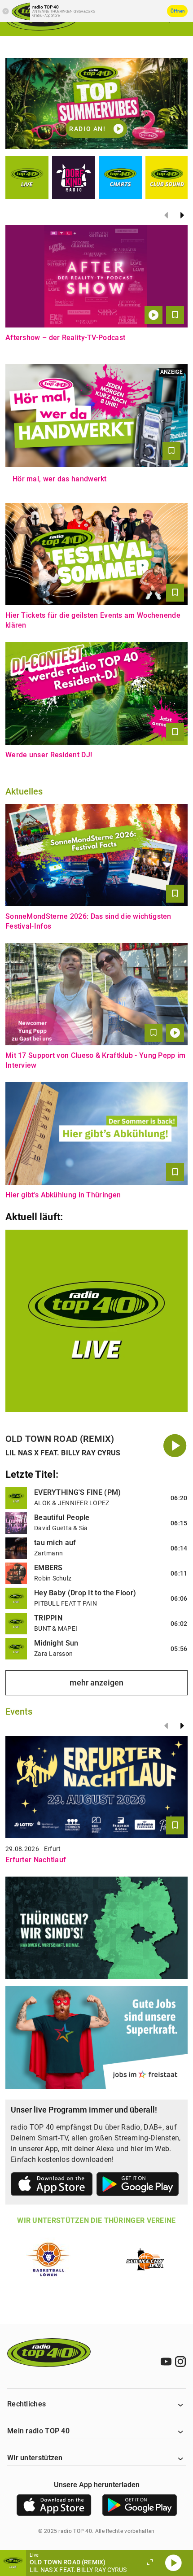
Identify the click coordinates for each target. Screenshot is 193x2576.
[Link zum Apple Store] (52, 2186)
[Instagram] (180, 2362)
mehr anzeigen (96, 1683)
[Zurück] (166, 215)
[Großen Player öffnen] (150, 2563)
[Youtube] (166, 2362)
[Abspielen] (173, 2563)
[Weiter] (182, 215)
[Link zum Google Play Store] (138, 2186)
